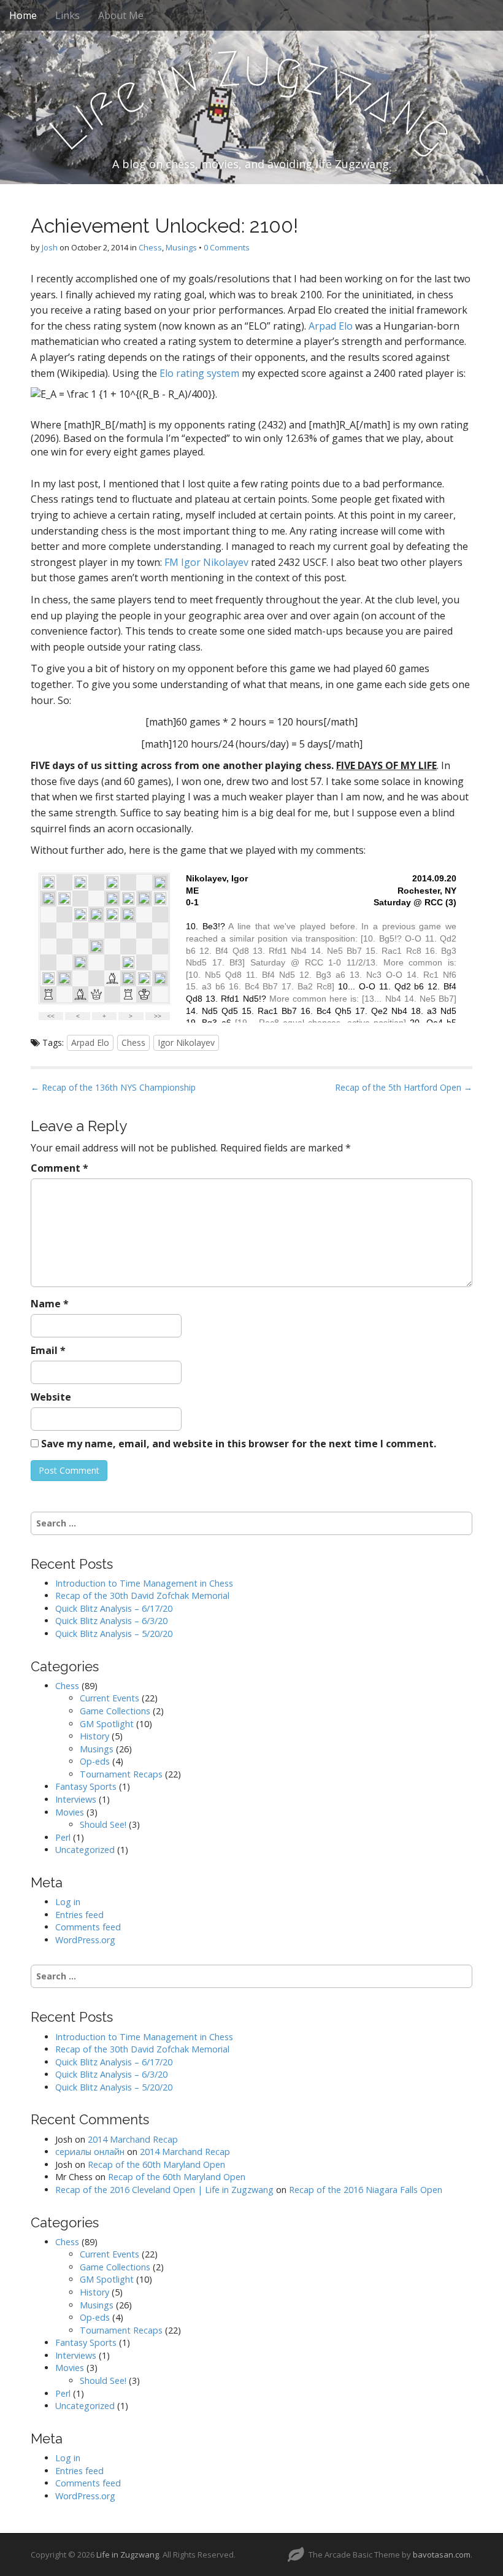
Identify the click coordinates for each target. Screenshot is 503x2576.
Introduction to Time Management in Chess (144, 1583)
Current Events (109, 1698)
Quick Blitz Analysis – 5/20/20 (114, 1634)
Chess (150, 247)
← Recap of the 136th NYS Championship (113, 1087)
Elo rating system (199, 373)
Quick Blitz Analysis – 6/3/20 (111, 1621)
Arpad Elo (331, 326)
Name (50, 1304)
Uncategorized (85, 1850)
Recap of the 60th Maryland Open (156, 2164)
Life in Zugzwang (128, 2555)
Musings (181, 247)
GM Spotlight (107, 1724)
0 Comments (227, 247)
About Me (121, 15)
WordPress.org (85, 1940)
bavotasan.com (442, 2555)
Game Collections (115, 1711)
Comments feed (88, 1927)
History (94, 1736)
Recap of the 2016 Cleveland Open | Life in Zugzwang (164, 2190)
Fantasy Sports (86, 1786)
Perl (63, 1837)
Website (51, 1397)
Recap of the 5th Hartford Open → (404, 1087)
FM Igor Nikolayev (206, 562)
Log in (68, 1902)
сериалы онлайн (90, 2152)
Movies (70, 1812)
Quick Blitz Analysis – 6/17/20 (114, 1608)
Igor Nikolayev (186, 1042)
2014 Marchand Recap (133, 2139)
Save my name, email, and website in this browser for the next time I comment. (239, 1444)
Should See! (103, 1824)
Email (48, 1350)
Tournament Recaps (121, 1774)
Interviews (76, 1799)
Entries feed (79, 1915)
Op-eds (95, 1761)
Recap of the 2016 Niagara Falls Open (366, 2190)
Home (23, 15)
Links (67, 15)
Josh (50, 247)
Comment (60, 1168)
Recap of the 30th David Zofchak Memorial (142, 1595)
